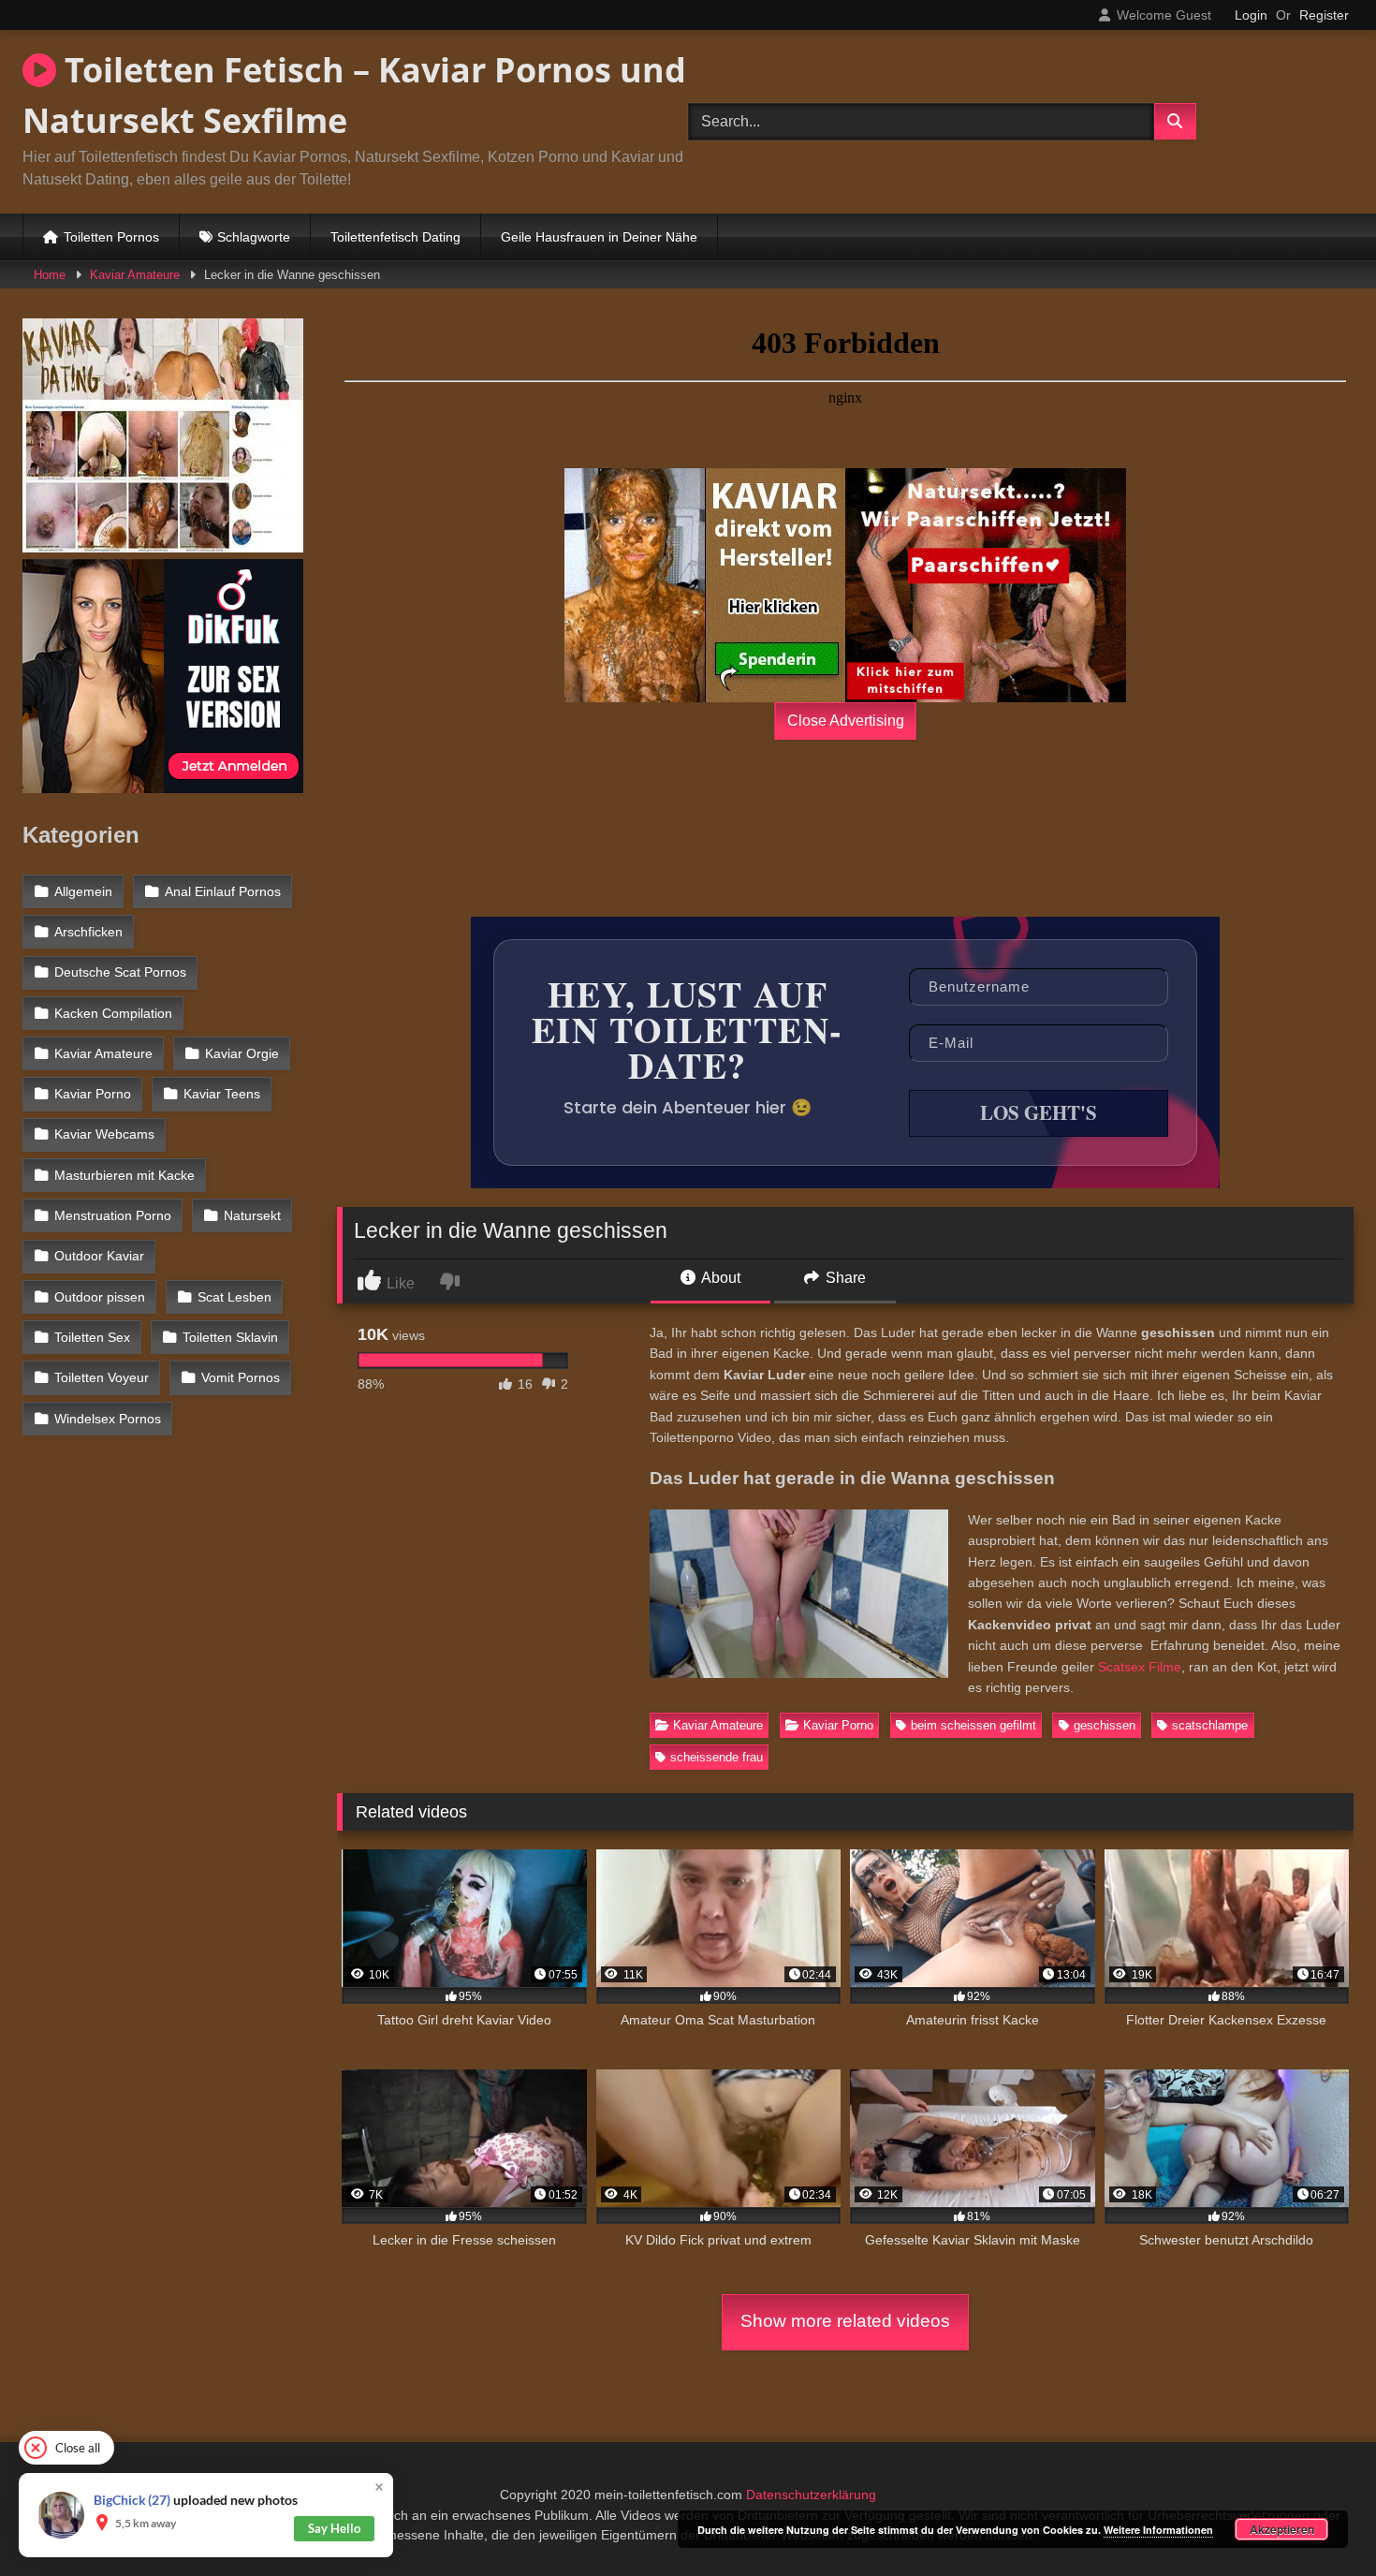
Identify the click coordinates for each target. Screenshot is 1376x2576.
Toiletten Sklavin (230, 1337)
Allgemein (83, 891)
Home (50, 275)
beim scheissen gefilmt (973, 1725)
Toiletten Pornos (111, 237)
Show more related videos (845, 2321)
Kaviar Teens (222, 1094)
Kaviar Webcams (104, 1134)
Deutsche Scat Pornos (120, 972)
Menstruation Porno (113, 1215)
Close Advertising (846, 721)
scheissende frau (717, 1757)
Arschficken (88, 932)
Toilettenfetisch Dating (395, 237)
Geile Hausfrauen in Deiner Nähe (599, 237)
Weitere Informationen (1158, 2530)
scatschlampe (1210, 1725)
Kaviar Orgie (242, 1053)
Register (1324, 15)
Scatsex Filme (1140, 1667)
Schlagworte (254, 237)
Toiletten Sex (92, 1337)
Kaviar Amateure (135, 275)
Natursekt (252, 1215)
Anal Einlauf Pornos (223, 891)
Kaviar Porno (838, 1725)
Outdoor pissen (100, 1297)
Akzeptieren (1282, 2529)
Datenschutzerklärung (811, 2495)
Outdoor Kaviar (99, 1256)
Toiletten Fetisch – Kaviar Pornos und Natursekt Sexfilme (354, 95)
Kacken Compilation (113, 1013)
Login (1251, 15)
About (719, 1278)
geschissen (1105, 1725)
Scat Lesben (234, 1297)
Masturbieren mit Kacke (124, 1175)
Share (844, 1278)
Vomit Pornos (241, 1377)
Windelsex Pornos (108, 1419)
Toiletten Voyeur (102, 1377)
